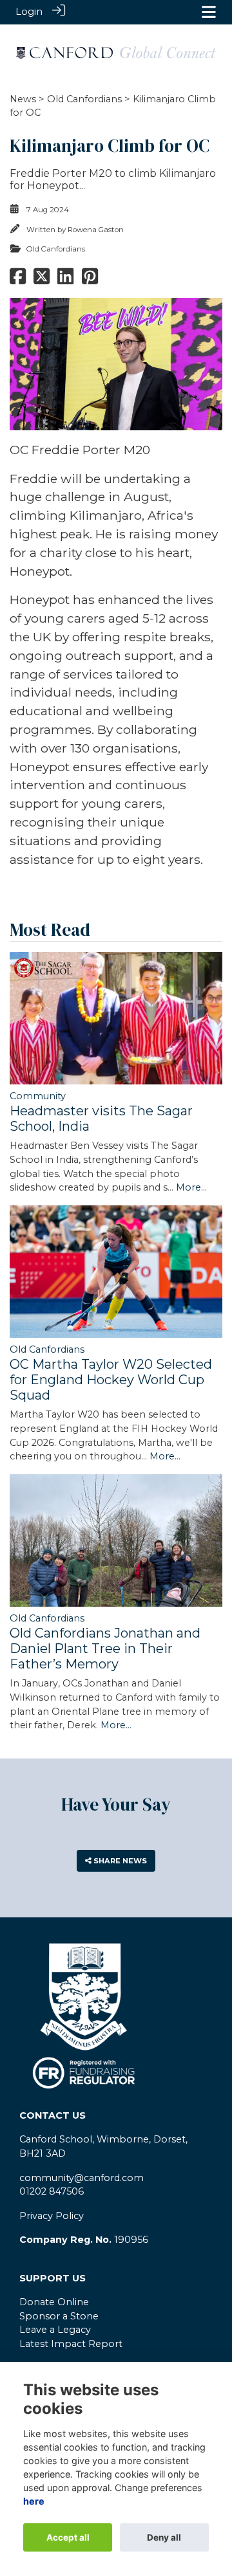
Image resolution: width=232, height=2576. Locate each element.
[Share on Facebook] (18, 280)
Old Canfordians (84, 99)
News (23, 99)
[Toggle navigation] (209, 12)
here (34, 2501)
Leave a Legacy (55, 2330)
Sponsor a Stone (59, 2316)
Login (29, 12)
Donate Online (54, 2302)
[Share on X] (42, 280)
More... (191, 1187)
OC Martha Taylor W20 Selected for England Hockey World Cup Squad (111, 1380)
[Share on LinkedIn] (65, 280)
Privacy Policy (52, 2216)
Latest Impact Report (71, 2344)
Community (38, 1096)
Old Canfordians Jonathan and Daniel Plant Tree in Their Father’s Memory (105, 1649)
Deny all (164, 2537)
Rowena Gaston (96, 230)
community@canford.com (82, 2178)
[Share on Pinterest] (90, 280)
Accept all (68, 2537)
